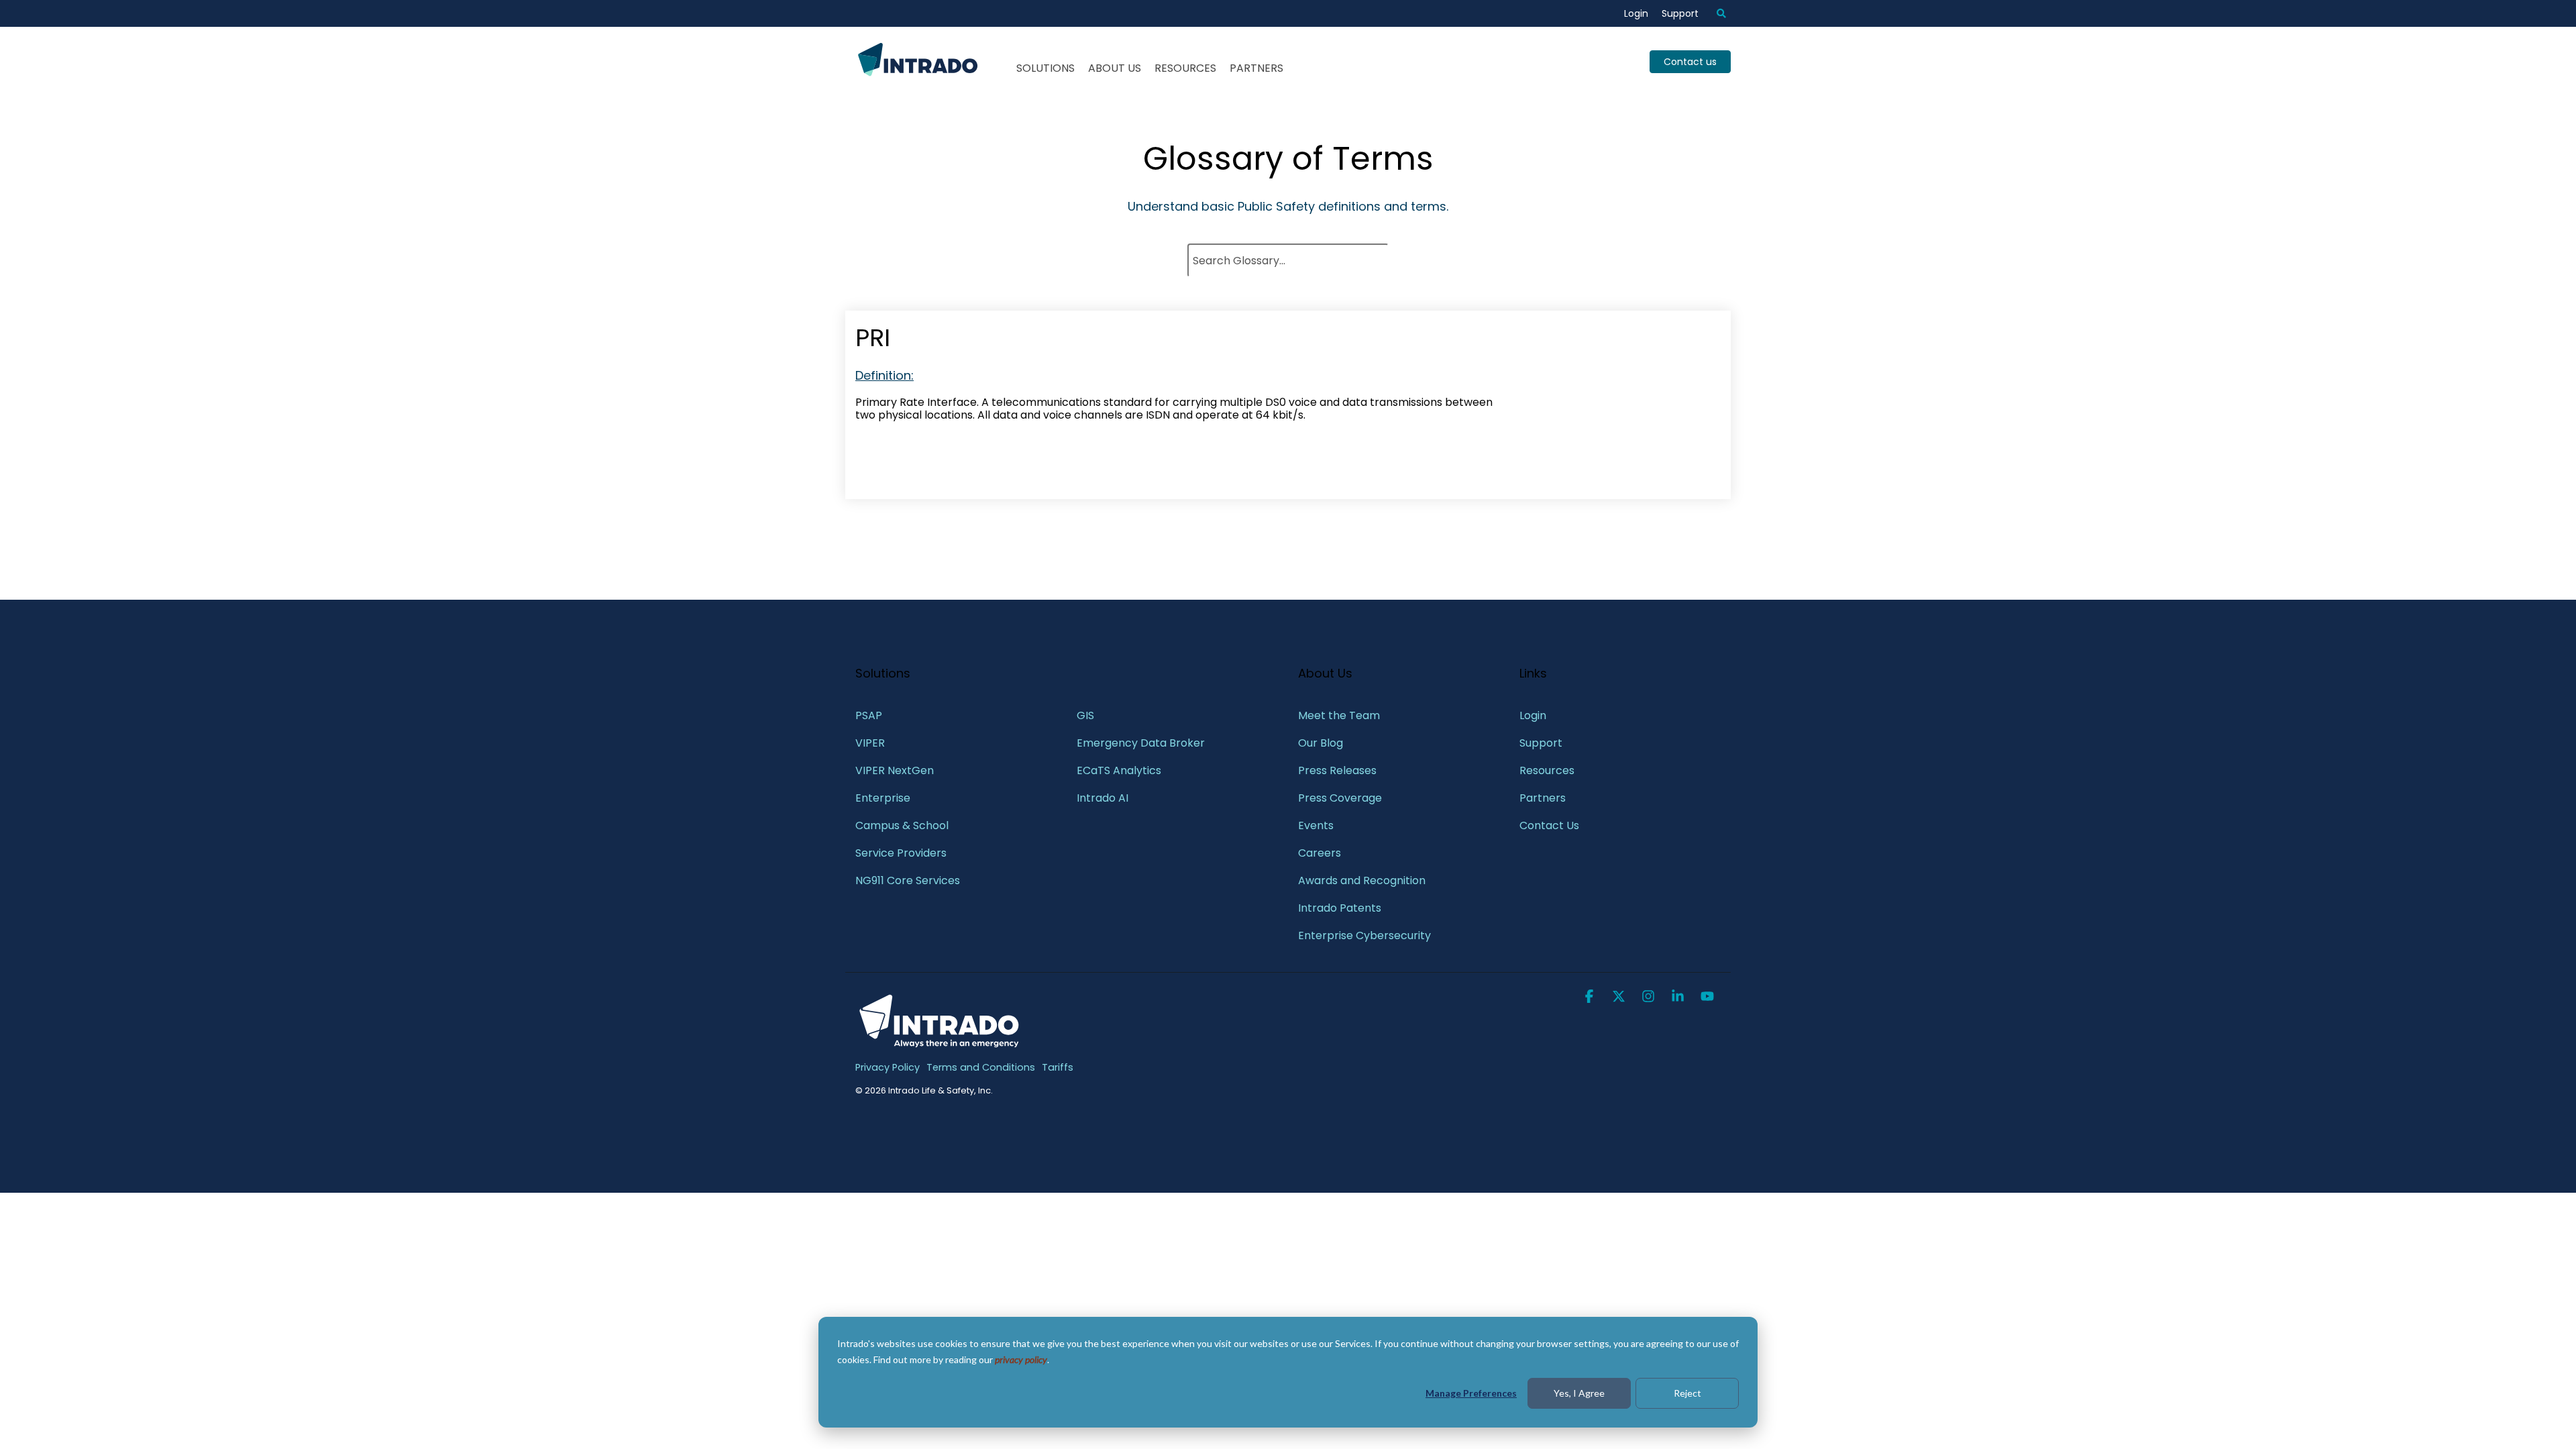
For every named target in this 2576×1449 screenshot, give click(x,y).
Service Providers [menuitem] (901, 853)
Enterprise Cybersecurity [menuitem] (1364, 935)
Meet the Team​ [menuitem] (1339, 715)
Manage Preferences (1471, 1393)
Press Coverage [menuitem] (1340, 798)
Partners (1256, 68)
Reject (1687, 1393)
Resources (1185, 68)
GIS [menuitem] (1087, 715)
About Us (1115, 68)
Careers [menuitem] (1320, 853)
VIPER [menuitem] (870, 743)
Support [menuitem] (1680, 13)
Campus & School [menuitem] (903, 825)
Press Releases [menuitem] (1337, 770)
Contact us (1690, 62)
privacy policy (1021, 1359)
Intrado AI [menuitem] (1103, 798)
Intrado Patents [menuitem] (1340, 908)
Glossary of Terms (1288, 159)
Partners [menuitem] (1543, 798)
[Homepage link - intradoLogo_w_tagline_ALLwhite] (939, 1046)
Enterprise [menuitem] (884, 798)
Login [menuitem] (1636, 13)
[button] (1591, 998)
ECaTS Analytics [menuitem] (1119, 770)
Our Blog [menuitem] (1321, 743)
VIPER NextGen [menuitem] (895, 770)
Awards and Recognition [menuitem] (1362, 880)
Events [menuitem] (1316, 825)
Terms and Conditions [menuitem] (981, 1067)
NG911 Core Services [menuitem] (908, 880)
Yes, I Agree (1579, 1393)
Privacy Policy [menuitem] (888, 1067)
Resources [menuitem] (1547, 770)
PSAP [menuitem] (869, 715)
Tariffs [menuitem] (1058, 1067)
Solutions (1045, 68)
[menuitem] (1715, 13)
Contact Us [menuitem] (1549, 825)
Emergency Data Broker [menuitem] (1141, 743)
